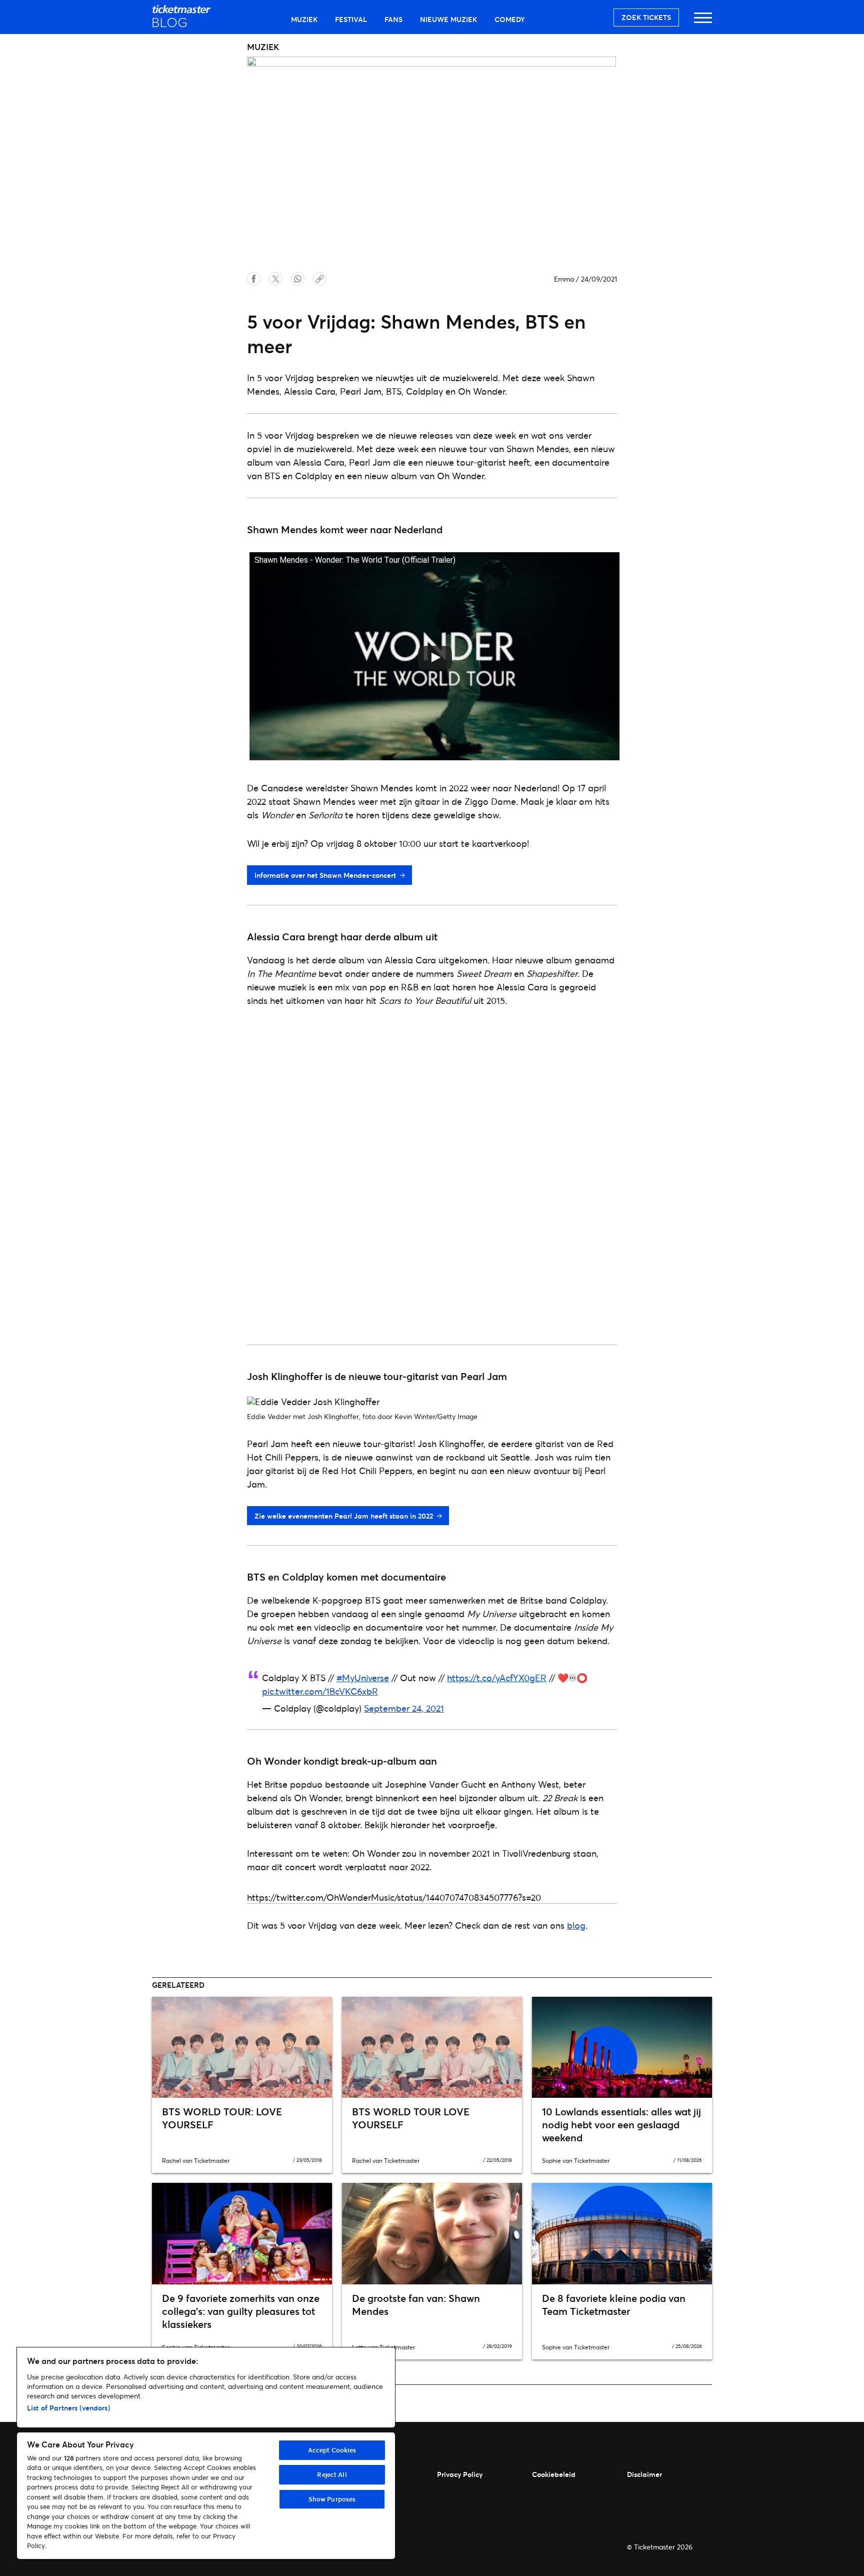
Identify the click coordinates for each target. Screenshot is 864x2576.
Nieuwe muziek (448, 19)
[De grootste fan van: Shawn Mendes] (432, 2233)
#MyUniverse (363, 1678)
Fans (393, 19)
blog (576, 1925)
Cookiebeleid (554, 2474)
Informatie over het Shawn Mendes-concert (325, 875)
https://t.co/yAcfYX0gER (497, 1678)
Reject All (332, 2474)
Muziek (304, 19)
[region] (206, 2453)
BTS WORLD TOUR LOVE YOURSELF (411, 2118)
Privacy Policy (460, 2474)
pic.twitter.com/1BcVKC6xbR (320, 1691)
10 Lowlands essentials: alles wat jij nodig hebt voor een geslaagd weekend (621, 2125)
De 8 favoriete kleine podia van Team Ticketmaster (614, 2305)
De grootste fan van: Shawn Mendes (416, 2305)
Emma (564, 279)
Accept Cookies (332, 2450)
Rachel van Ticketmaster (196, 2161)
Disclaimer (644, 2474)
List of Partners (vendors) (68, 2408)
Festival (351, 19)
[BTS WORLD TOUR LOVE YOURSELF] (432, 2047)
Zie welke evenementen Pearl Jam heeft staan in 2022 (344, 1516)
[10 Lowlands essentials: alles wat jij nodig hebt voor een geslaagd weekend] (622, 2047)
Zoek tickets (646, 17)
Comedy (510, 19)
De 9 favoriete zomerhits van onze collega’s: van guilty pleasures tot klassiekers (241, 2311)
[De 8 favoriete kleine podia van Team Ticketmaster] (622, 2233)
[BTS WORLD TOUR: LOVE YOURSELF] (242, 2047)
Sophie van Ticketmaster (576, 2161)
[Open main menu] (703, 22)
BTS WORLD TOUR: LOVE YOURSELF (222, 2118)
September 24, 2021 (404, 1708)
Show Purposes (332, 2499)
